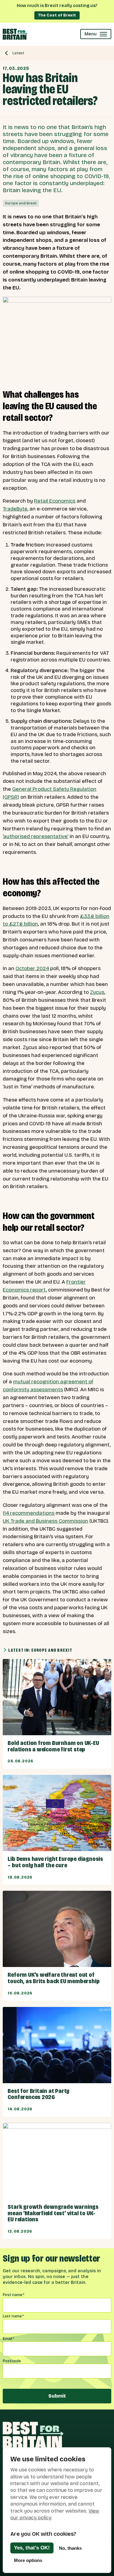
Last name (13, 2316)
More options (28, 2560)
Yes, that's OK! (32, 2548)
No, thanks (70, 2548)
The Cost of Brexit (57, 15)
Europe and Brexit (21, 203)
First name (14, 2295)
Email (9, 2339)
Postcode (12, 2361)
